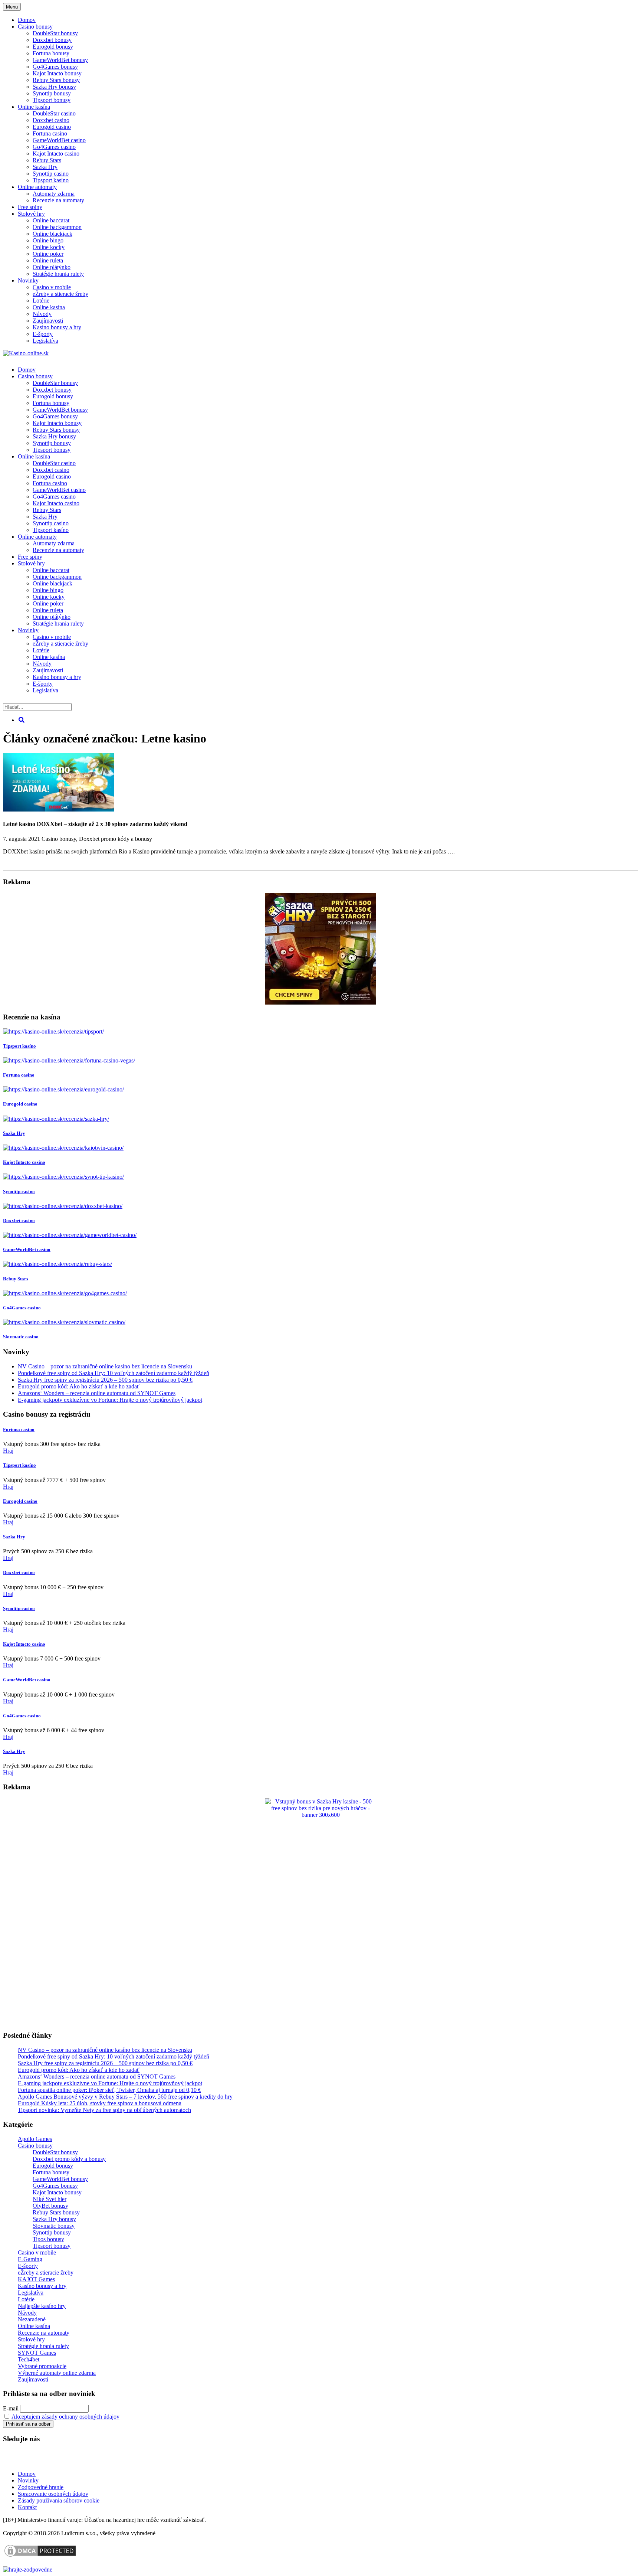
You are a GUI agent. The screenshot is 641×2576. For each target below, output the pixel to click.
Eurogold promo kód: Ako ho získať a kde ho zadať (79, 1386)
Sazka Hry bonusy (54, 87)
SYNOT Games (37, 2353)
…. (451, 851)
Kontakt (27, 2507)
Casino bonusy (35, 27)
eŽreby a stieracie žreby (60, 294)
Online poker (48, 254)
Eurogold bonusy (53, 47)
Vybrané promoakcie (42, 2366)
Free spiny (30, 207)
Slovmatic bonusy (54, 2226)
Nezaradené (32, 2319)
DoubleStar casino (54, 113)
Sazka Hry (45, 167)
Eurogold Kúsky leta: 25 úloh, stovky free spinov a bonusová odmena (100, 2103)
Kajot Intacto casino (56, 154)
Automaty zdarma (54, 194)
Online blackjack (52, 234)
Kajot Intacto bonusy (57, 73)
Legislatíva (45, 341)
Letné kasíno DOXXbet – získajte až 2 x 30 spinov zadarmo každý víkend (95, 824)
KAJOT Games (36, 2279)
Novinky (28, 280)
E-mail (11, 2408)
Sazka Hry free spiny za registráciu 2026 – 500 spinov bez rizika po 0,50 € (105, 1380)
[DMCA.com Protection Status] (40, 2556)
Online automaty (37, 187)
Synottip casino (51, 174)
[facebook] (52, 2461)
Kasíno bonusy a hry (57, 327)
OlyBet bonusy (50, 2206)
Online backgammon (57, 227)
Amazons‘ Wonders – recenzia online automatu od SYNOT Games (97, 1393)
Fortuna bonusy (51, 53)
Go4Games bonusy (55, 67)
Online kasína (34, 107)
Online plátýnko (52, 267)
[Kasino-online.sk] (26, 353)
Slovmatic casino (21, 1337)
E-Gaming (30, 2259)
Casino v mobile (52, 287)
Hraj (8, 1451)
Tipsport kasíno (51, 180)
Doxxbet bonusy (52, 40)
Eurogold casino (52, 127)
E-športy (43, 334)
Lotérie (41, 301)
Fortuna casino (50, 133)
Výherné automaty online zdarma (57, 2373)
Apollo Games (35, 2139)
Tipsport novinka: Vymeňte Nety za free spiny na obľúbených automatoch (104, 2110)
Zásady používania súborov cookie (59, 2500)
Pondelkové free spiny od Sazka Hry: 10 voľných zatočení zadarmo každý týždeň (114, 1373)
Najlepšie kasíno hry (42, 2306)
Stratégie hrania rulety (58, 274)
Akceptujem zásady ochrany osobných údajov (65, 2417)
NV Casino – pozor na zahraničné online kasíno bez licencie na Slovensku (105, 1366)
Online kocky (49, 247)
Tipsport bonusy (52, 100)
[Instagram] (75, 2461)
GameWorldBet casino (59, 140)
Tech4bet (29, 2359)
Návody (42, 314)
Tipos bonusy (48, 2239)
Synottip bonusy (52, 93)
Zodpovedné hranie (41, 2487)
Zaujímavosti (48, 321)
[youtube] (29, 2461)
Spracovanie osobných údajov (53, 2494)
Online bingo (48, 240)
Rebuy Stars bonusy (56, 80)
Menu (12, 7)
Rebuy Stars (47, 160)
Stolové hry (31, 214)
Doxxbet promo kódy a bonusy (116, 839)
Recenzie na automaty (58, 200)
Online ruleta (48, 260)
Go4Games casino (54, 147)
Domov (27, 2474)
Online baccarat (51, 220)
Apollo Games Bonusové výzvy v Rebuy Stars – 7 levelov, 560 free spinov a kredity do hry (125, 2097)
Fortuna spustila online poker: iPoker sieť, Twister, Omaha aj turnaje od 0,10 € (109, 2090)
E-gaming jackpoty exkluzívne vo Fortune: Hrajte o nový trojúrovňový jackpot (110, 1400)
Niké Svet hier (50, 2199)
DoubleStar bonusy (55, 33)
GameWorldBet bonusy (60, 60)
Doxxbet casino (51, 120)
